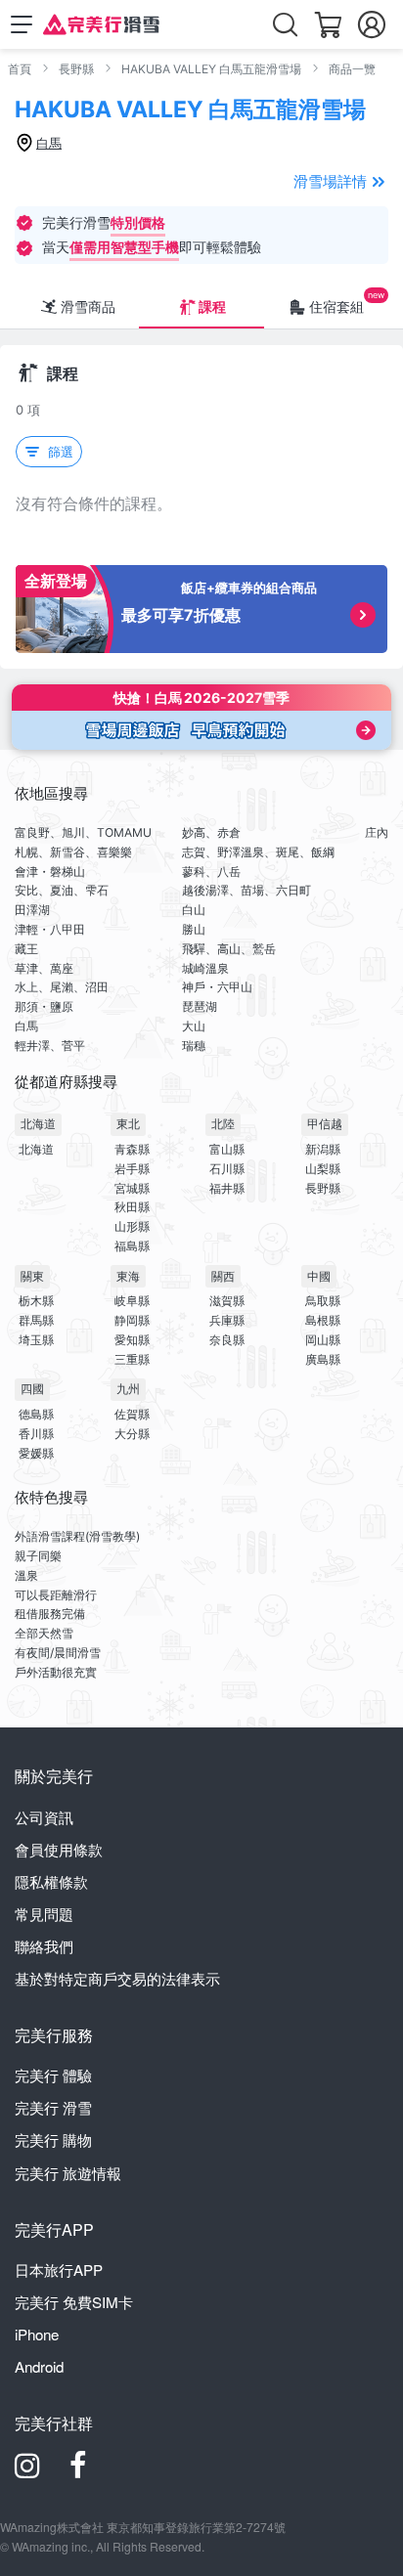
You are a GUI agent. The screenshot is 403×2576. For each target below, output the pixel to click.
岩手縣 (132, 1169)
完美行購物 (53, 2139)
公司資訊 (44, 1817)
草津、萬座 (44, 968)
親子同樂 (38, 1556)
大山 (194, 1026)
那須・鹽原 (44, 1006)
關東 (32, 1276)
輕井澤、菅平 (50, 1046)
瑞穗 (194, 1046)
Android (39, 2366)
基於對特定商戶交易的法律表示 (117, 1978)
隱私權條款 (51, 1881)
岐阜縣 (132, 1301)
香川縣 (36, 1434)
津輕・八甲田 (50, 929)
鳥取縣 (323, 1301)
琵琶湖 (200, 1006)
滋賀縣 (227, 1301)
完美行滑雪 (53, 2107)
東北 (128, 1124)
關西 (223, 1276)
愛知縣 (132, 1340)
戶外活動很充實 (56, 1672)
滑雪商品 (88, 306)
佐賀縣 (132, 1414)
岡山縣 (323, 1340)
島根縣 (323, 1320)
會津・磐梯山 (50, 872)
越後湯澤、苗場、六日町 (246, 890)
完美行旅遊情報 (68, 2173)
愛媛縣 (36, 1453)
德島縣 (36, 1414)
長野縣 (76, 69)
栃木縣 (36, 1301)
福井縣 (227, 1188)
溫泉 (26, 1575)
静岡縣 (132, 1320)
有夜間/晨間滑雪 (58, 1653)
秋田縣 (132, 1207)
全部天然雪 (44, 1633)
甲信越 (325, 1124)
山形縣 (132, 1226)
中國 (319, 1276)
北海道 (38, 1124)
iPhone (37, 2334)
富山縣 (227, 1149)
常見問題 (44, 1914)
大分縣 (132, 1434)
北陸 (223, 1124)
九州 (128, 1389)
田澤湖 (32, 910)
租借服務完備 (50, 1614)
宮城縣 (132, 1188)
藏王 (26, 949)
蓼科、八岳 (211, 872)
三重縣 (132, 1359)
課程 (212, 306)
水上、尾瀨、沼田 (62, 987)
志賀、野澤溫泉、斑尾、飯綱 (258, 852)
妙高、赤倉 (211, 832)
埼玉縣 (36, 1340)
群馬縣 (36, 1320)
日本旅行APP (59, 2270)
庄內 (377, 832)
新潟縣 (323, 1149)
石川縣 (227, 1169)
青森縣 (132, 1149)
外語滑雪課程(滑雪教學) (77, 1536)
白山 (194, 910)
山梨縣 (323, 1169)
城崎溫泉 (205, 968)
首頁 (20, 69)
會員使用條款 (59, 1849)
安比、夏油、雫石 (62, 890)
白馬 (26, 1026)
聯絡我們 (44, 1946)
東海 (128, 1276)
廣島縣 (323, 1359)
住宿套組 (336, 306)
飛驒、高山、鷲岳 (229, 949)
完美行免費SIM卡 (74, 2302)
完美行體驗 (53, 2075)
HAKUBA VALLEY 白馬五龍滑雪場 (211, 69)
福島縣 (132, 1246)
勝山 (194, 929)
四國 (32, 1389)
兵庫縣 (227, 1320)
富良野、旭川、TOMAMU (83, 832)
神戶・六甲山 (217, 987)
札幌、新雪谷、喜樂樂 (73, 852)
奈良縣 (227, 1340)
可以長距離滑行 (56, 1595)
